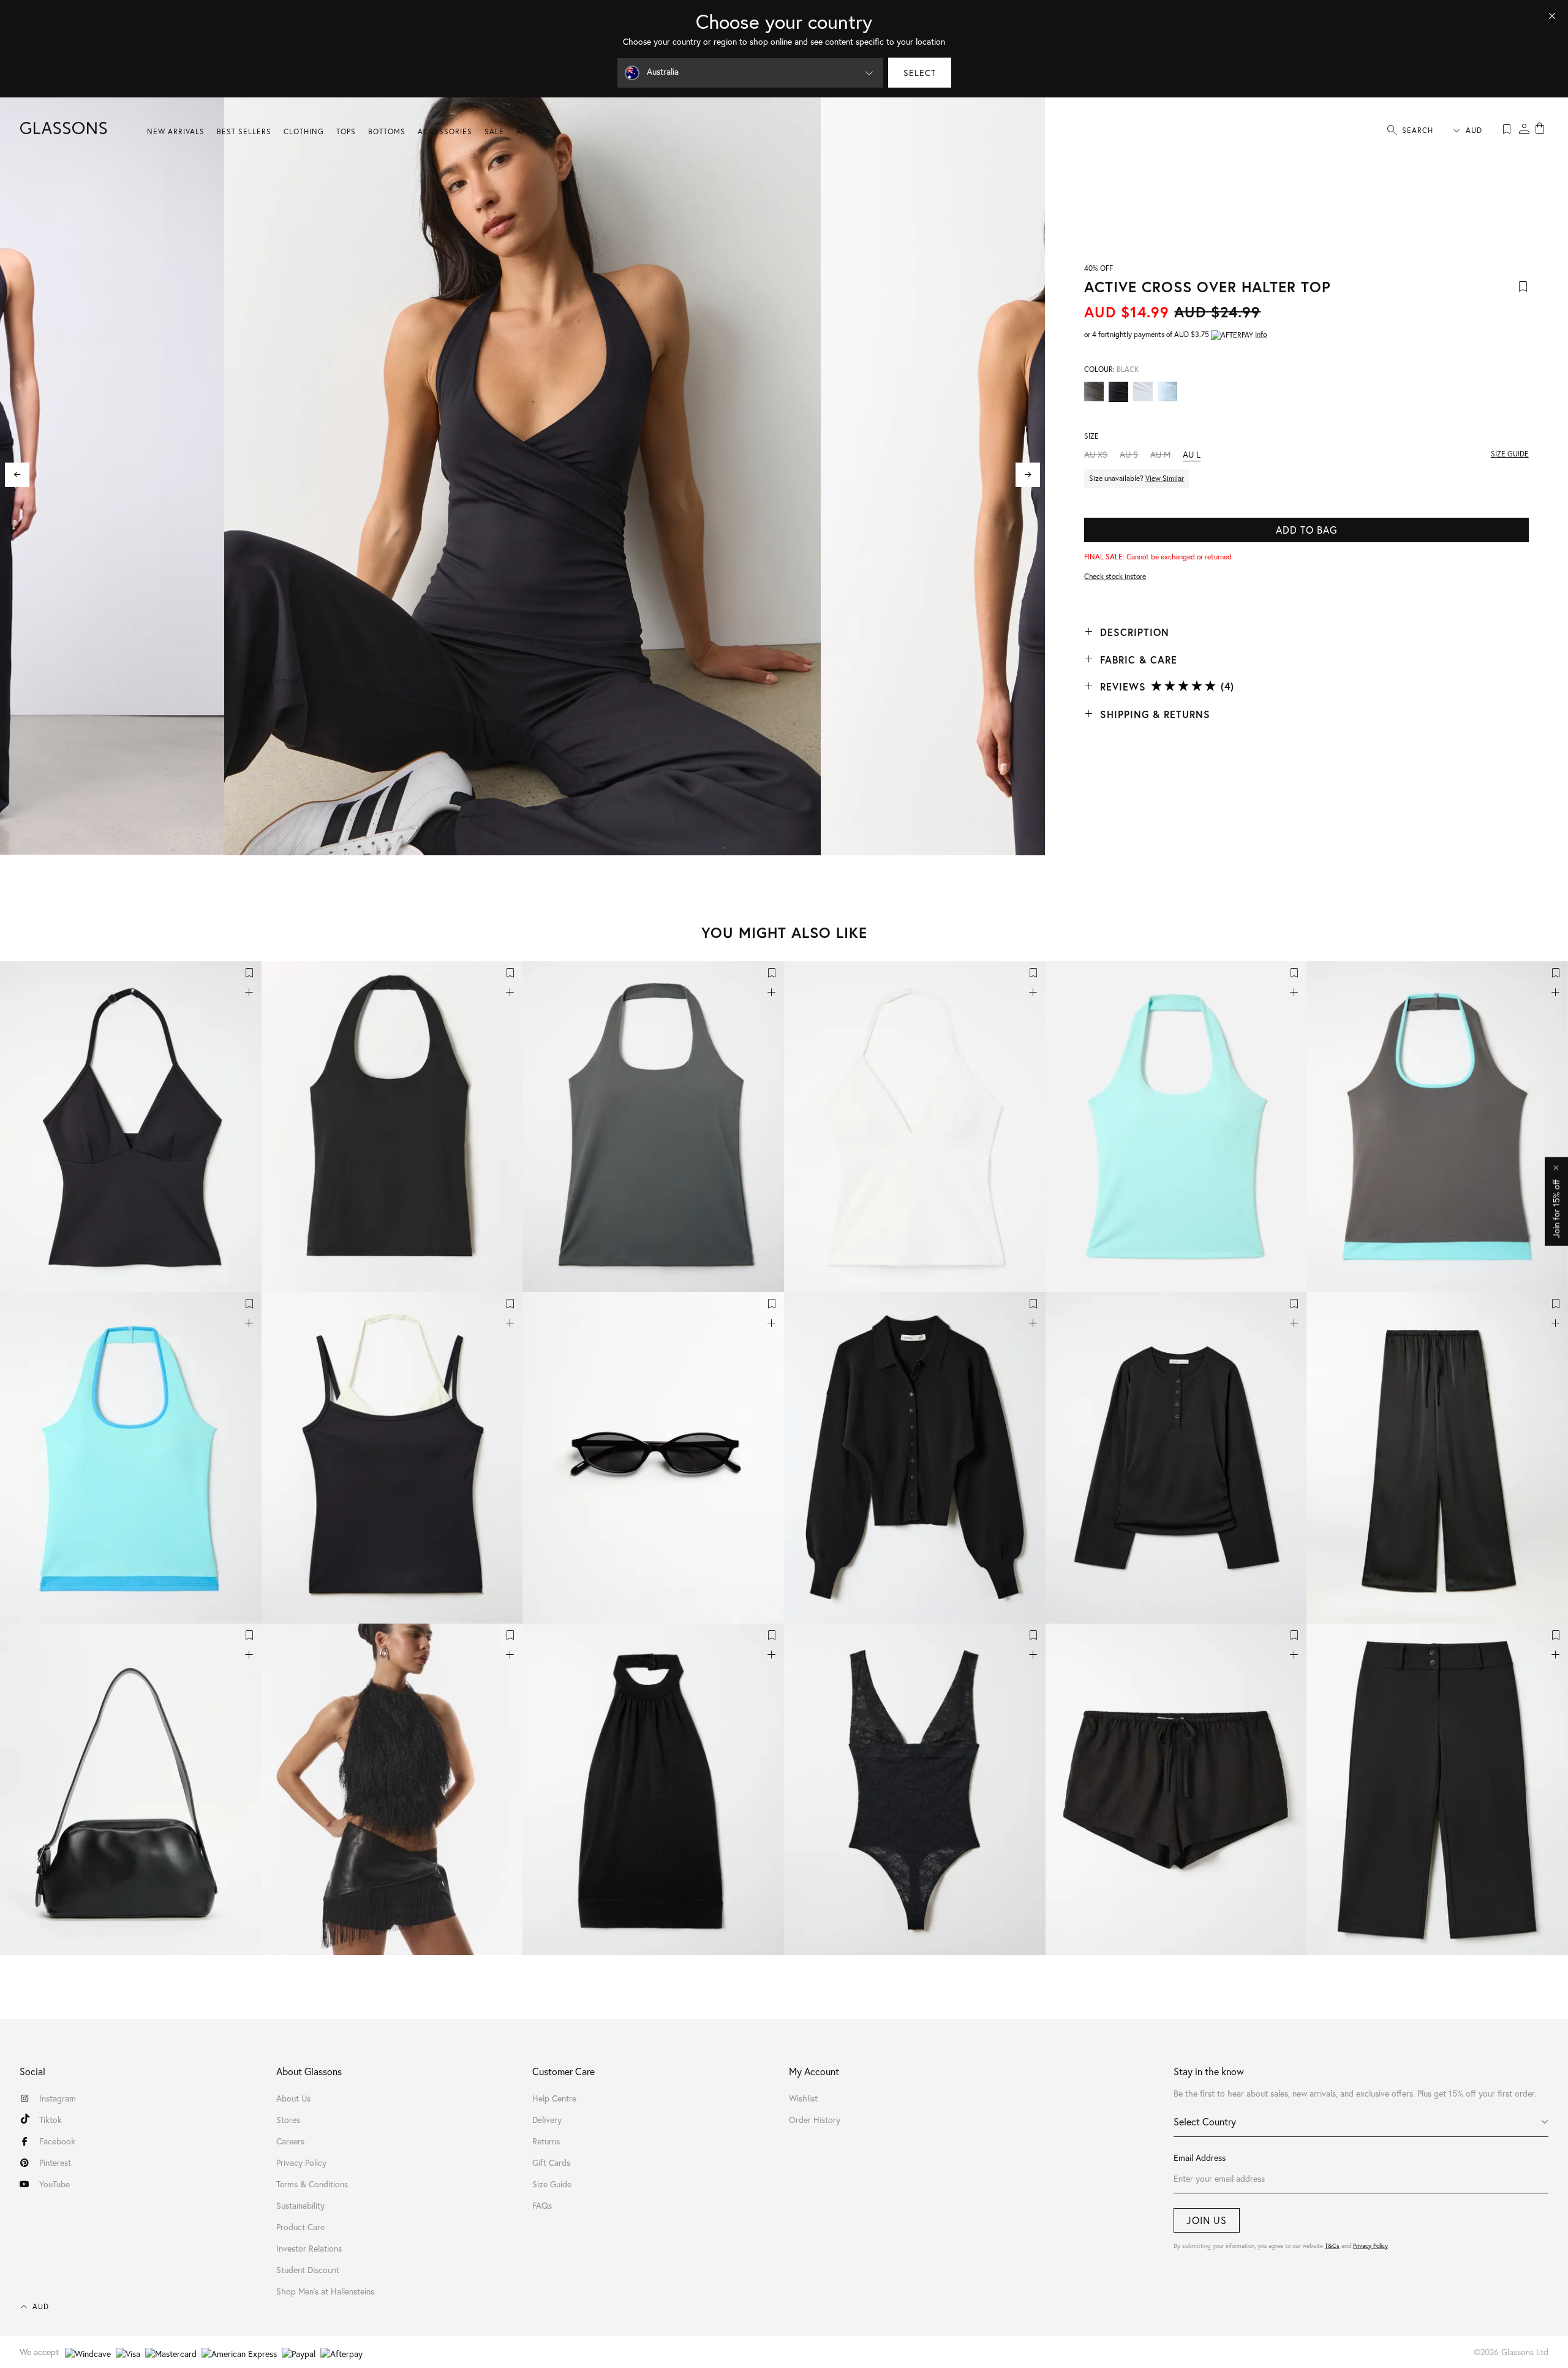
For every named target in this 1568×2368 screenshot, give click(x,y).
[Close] (1552, 16)
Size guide (1510, 454)
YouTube (55, 2184)
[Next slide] (1028, 475)
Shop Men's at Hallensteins (325, 2291)
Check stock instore (1115, 576)
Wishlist (803, 2098)
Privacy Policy (1370, 2246)
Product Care (300, 2227)
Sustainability (300, 2205)
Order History (815, 2120)
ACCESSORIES (445, 131)
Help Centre (554, 2098)
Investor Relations (309, 2248)
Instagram (58, 2098)
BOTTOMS (387, 131)
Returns (546, 2141)
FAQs (542, 2205)
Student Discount (308, 2270)
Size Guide (552, 2184)
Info (1261, 334)
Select (920, 73)
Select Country (1205, 2121)
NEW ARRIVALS (176, 131)
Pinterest (55, 2162)
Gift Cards (551, 2162)
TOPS (346, 131)
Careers (290, 2141)
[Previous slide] (17, 475)
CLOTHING (304, 131)
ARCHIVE (533, 131)
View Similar (1165, 478)
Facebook (57, 2141)
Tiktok (51, 2120)
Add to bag (1306, 530)
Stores (288, 2120)
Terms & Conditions (312, 2184)
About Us (293, 2098)
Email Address (1200, 2158)
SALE (494, 131)
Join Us (1207, 2220)
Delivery (547, 2120)
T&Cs (1332, 2246)
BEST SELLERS (244, 131)
